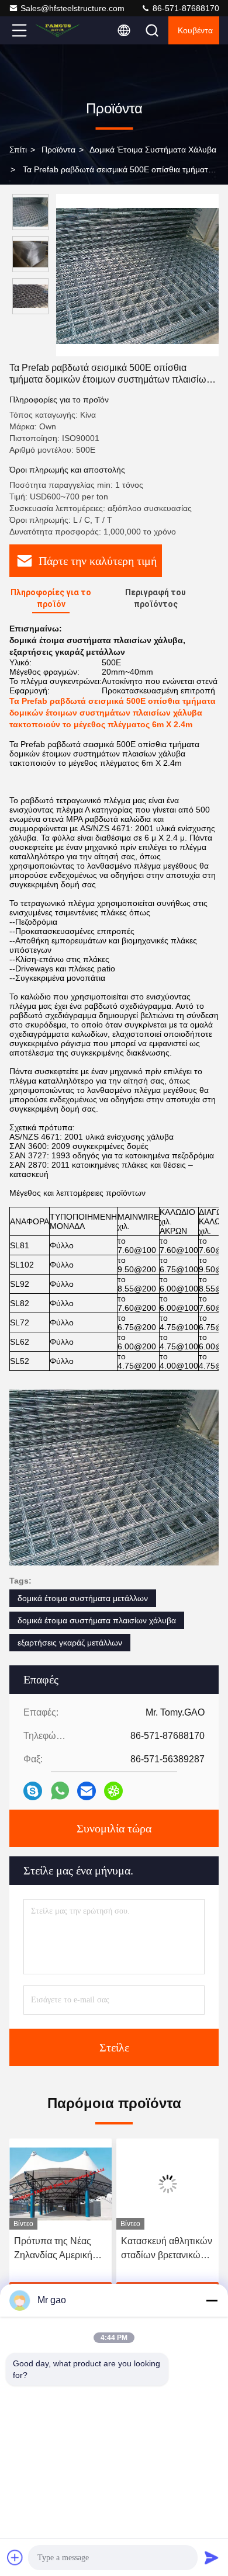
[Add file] (15, 2557)
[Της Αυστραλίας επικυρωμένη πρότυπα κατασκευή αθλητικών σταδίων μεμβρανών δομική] (171, 2184)
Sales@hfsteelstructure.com (72, 8)
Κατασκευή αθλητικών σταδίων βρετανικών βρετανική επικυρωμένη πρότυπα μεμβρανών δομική (63, 2249)
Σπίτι (18, 150)
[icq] (113, 1791)
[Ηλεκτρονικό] (87, 1791)
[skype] (33, 1791)
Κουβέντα (195, 30)
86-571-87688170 (185, 8)
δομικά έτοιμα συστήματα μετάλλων (83, 1598)
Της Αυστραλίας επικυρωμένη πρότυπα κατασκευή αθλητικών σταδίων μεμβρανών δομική (166, 2249)
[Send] (212, 2557)
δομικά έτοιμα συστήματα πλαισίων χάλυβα (97, 1620)
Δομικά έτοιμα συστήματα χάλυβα (153, 150)
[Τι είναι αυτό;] (60, 1791)
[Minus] (212, 2300)
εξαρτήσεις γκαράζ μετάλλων (70, 1643)
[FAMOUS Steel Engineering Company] (58, 30)
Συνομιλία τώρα (114, 1828)
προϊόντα (58, 150)
